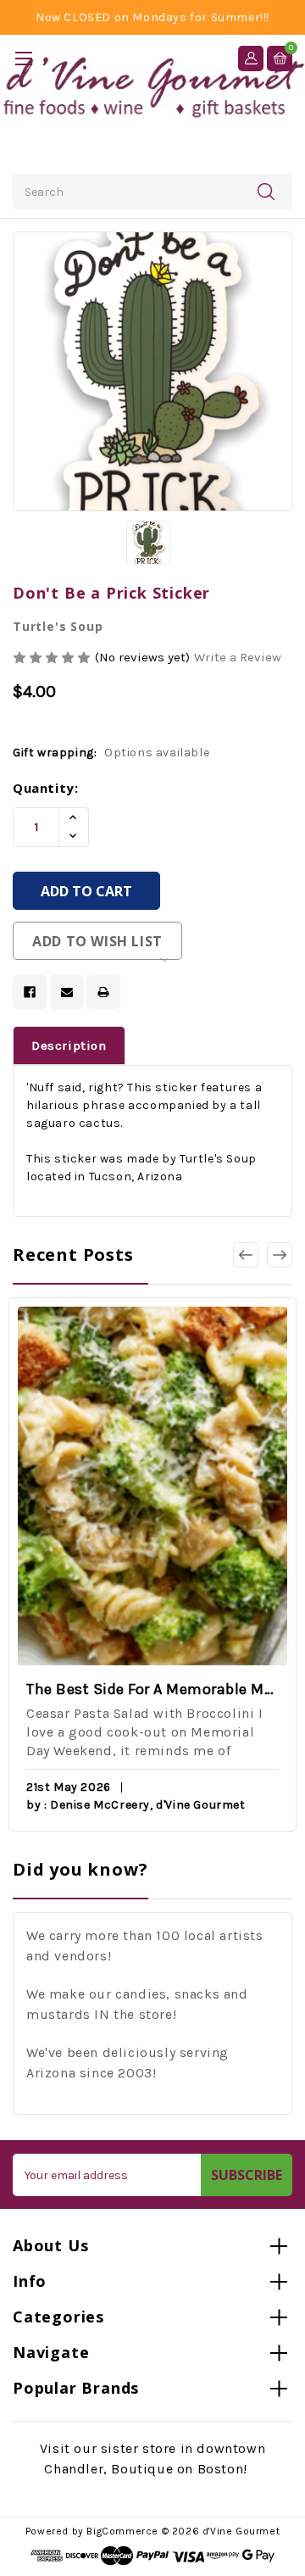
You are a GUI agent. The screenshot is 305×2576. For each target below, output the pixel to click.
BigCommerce (122, 2531)
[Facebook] (30, 992)
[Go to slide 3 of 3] (246, 1255)
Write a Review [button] (238, 657)
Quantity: (45, 788)
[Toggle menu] (23, 58)
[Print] (103, 992)
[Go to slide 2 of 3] (280, 1255)
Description (69, 1045)
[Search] (266, 191)
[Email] (67, 992)
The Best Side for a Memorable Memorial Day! (152, 1689)
